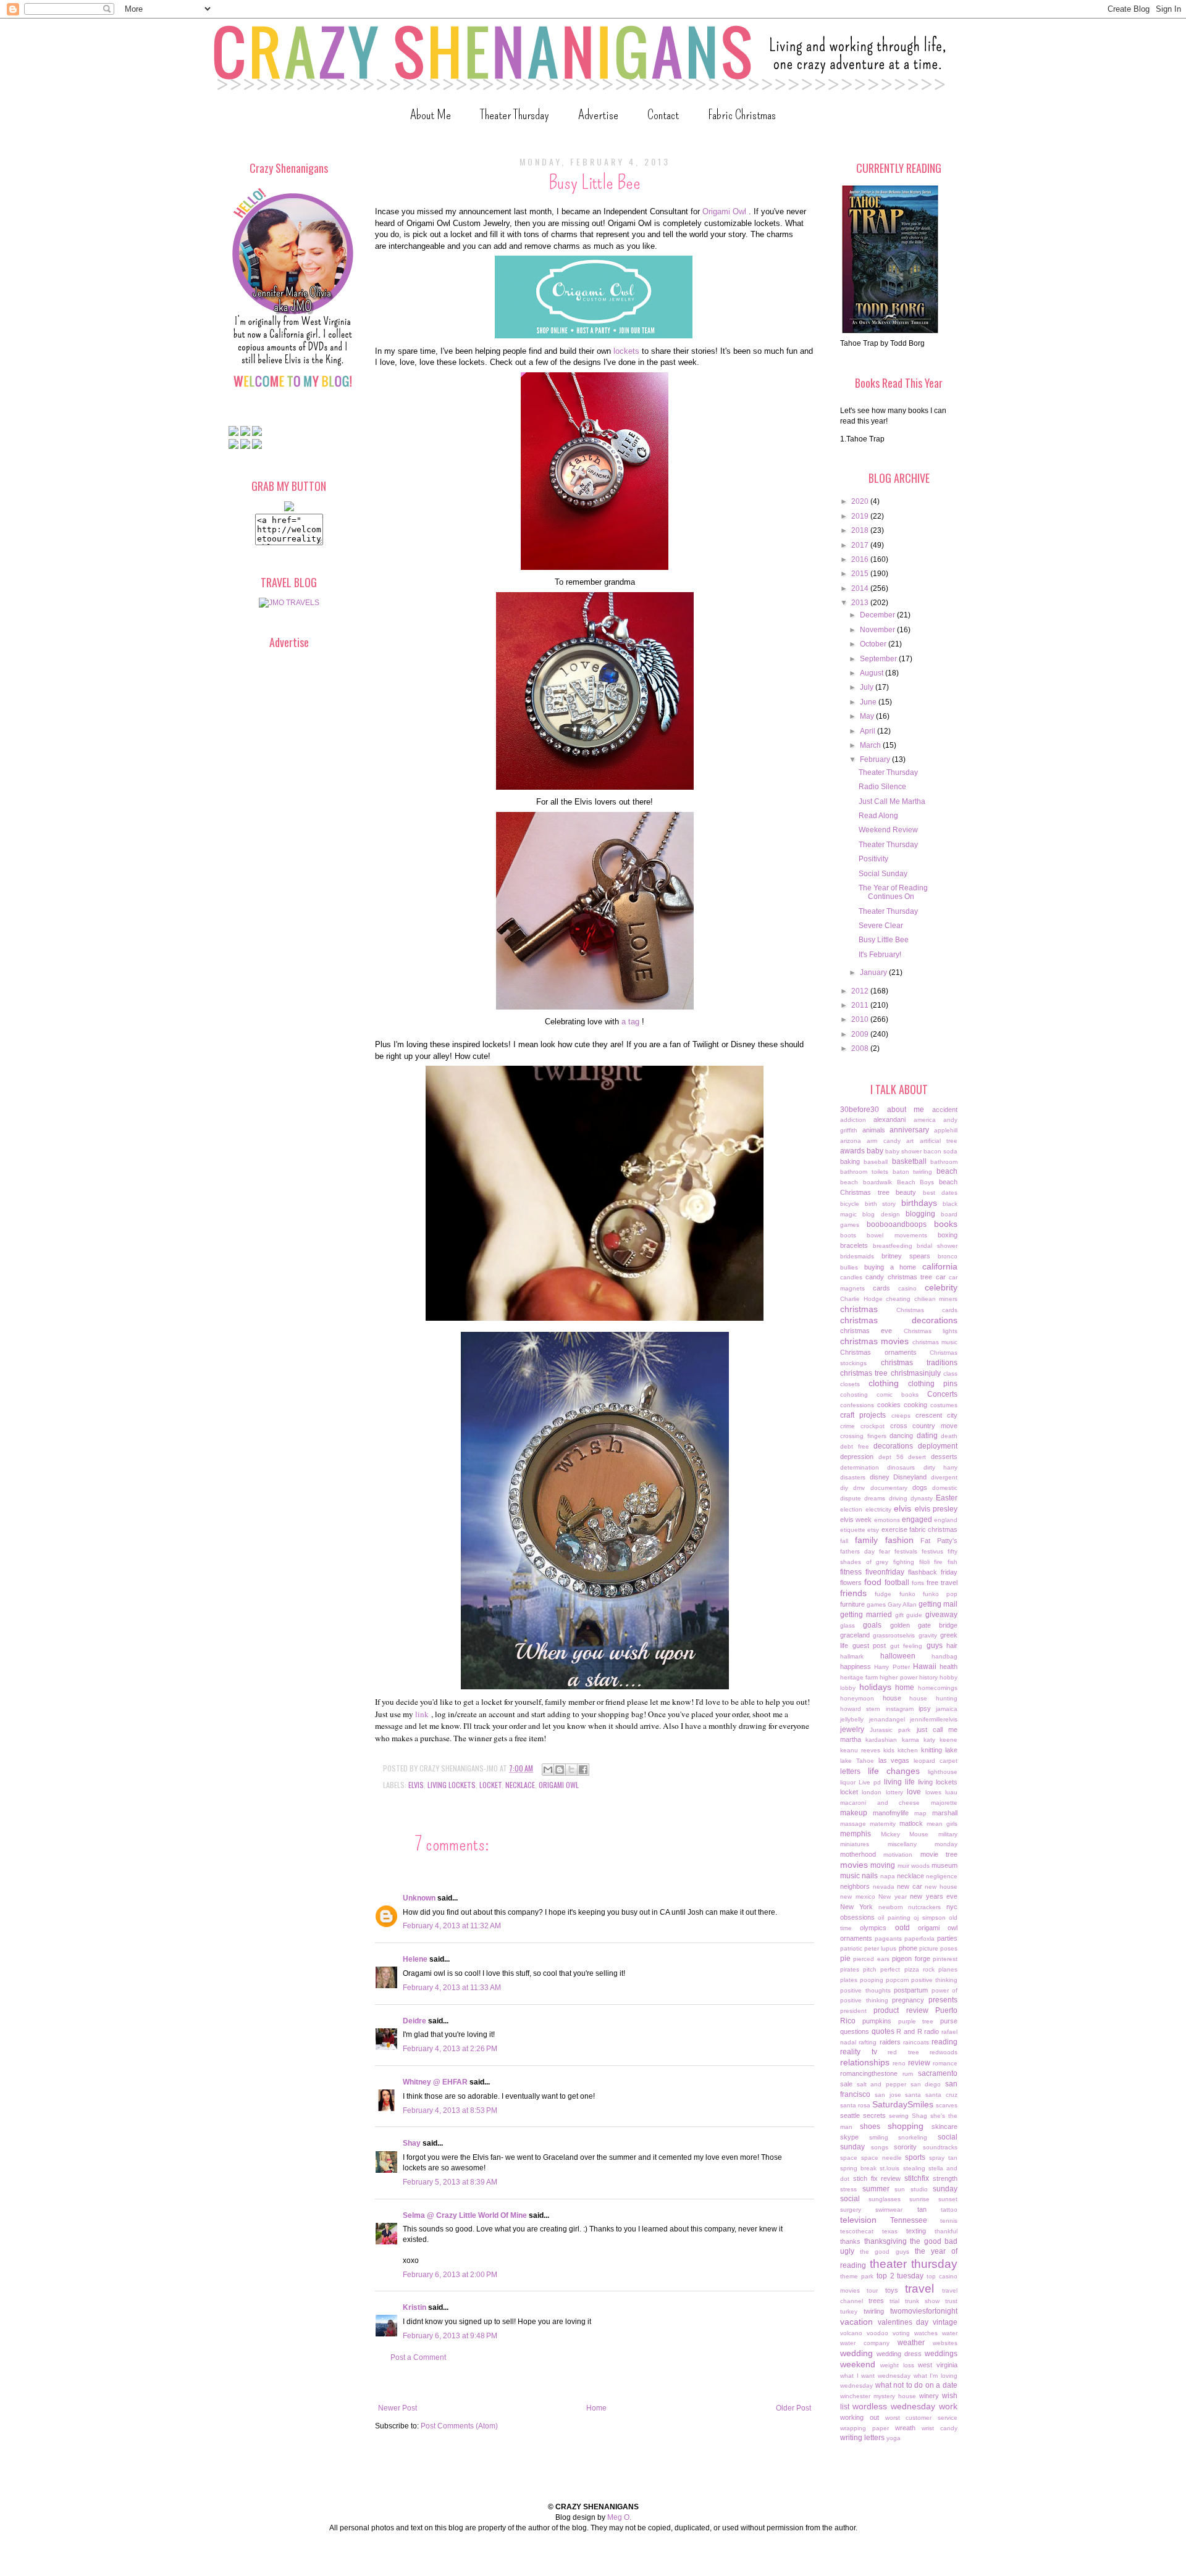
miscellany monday (923, 1844)
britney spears (906, 1256)
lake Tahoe (857, 1761)
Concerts (942, 1394)
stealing (914, 2168)
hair (952, 1646)
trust (951, 2301)
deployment (938, 1446)
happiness (856, 1666)
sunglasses (885, 2199)
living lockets (452, 1785)
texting (916, 2231)
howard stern (860, 1709)
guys (935, 1646)
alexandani (889, 1119)
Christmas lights (931, 1331)
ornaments (856, 1938)
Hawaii (925, 1666)
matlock (911, 1823)
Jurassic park (890, 1730)
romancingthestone (869, 2073)
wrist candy (940, 2428)
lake (951, 1750)
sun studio (911, 2189)
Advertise (598, 115)
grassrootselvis (894, 1635)
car (941, 1277)
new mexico (858, 1896)
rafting (868, 2042)
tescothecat (857, 2231)
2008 (861, 1048)
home (905, 1687)
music (850, 1876)
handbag (944, 1656)
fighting (904, 1562)
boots (848, 1235)
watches (926, 2333)
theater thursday (914, 2264)
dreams (875, 1498)
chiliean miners (936, 1299)
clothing (884, 1383)
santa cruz (941, 2095)
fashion (899, 1540)
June (869, 702)
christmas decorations (899, 1320)
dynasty (922, 1498)
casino (907, 1288)
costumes (944, 1405)
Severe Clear (881, 926)
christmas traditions (919, 1363)
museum (944, 1865)
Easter (947, 1498)
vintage (945, 2322)
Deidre (414, 2021)
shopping (906, 2126)
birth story (881, 1204)
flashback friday (933, 1572)
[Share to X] (571, 1770)
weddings (941, 2354)
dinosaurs (901, 1467)
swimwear (889, 2210)
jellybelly (852, 1719)
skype (849, 2137)
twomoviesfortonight (924, 2311)
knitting (932, 1750)
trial (894, 2301)
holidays (875, 1687)
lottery (894, 1792)
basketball (909, 1161)
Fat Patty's (939, 1541)
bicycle (850, 1204)
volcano (851, 2333)
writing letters (862, 2438)
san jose (888, 2095)
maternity (883, 1824)
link (422, 1714)
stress (848, 2189)
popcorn (898, 1980)
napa (888, 1876)
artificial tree (939, 1141)
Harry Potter (892, 1667)
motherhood (858, 1854)
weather (911, 2343)
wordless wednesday (894, 2406)
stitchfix (917, 2178)
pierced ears (871, 1959)
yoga (894, 2438)
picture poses (938, 1948)
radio (932, 2031)
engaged (917, 1520)
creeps (901, 1416)
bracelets (854, 1245)
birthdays (919, 1203)
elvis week (856, 1520)
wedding (856, 2353)
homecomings (938, 1688)
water (950, 2333)
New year (893, 1896)
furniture (852, 1604)
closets (850, 1384)
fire (938, 1562)
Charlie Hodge (861, 1299)
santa (913, 2095)
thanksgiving (885, 2241)
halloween (898, 1656)
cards (881, 1288)
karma (911, 1740)
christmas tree (864, 1373)
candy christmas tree (899, 1277)
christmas (859, 1309)
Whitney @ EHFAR (435, 2082)
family (866, 1540)
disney (880, 1477)
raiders (890, 2042)
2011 (861, 1005)
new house (941, 1887)
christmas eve (866, 1331)
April (868, 731)
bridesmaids (857, 1256)
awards (852, 1151)
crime (847, 1426)
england (946, 1520)
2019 (861, 516)
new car (910, 1886)
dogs (920, 1487)
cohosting (854, 1395)
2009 (861, 1034)
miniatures (855, 1844)
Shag (919, 2116)
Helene (415, 1959)
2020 (861, 501)
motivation (898, 1855)
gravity (928, 1635)
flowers (851, 1583)
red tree (903, 2052)
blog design (881, 1214)
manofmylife (891, 1813)
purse (949, 2021)
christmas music (935, 1342)
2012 (861, 991)
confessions (857, 1405)
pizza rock (919, 1969)
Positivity (873, 859)
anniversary (909, 1130)
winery (929, 2396)
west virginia (938, 2365)
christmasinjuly (916, 1373)
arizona (851, 1141)
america (925, 1120)
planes (948, 1969)
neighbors (855, 1886)
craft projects (863, 1415)
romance (945, 2063)
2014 (861, 588)
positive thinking (934, 1980)
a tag (630, 1022)
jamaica (947, 1709)
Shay (412, 2143)
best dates (940, 1193)
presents (943, 2000)
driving (898, 1498)
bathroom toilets (864, 1172)
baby (875, 1151)
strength (945, 2178)
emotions (887, 1520)
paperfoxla (919, 1938)
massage (853, 1824)
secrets (874, 2115)
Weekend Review (888, 830)
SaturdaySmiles (903, 2104)
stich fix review (877, 2178)
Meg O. (619, 2517)
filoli (924, 1562)
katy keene (940, 1740)
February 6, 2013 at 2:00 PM (450, 2275)
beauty (906, 1192)
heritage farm (859, 1677)
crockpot (873, 1426)
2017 (861, 545)
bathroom (944, 1162)
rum (908, 2074)
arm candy (883, 1141)
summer (876, 2189)
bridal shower (937, 1246)
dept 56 (891, 1457)
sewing (899, 2116)
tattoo (949, 2210)
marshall (945, 1813)
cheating (898, 1299)
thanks (850, 2241)
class (950, 1374)
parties (947, 1938)
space (849, 2158)
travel (919, 2289)
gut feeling (906, 1646)
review (919, 2063)
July (868, 687)
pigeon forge (911, 1959)
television (858, 2220)
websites (945, 2343)
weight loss (897, 2365)
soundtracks (940, 2147)
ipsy (925, 1708)
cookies (889, 1405)
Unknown (419, 1898)
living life (899, 1782)
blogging (920, 1214)
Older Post (793, 2408)
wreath (905, 2428)
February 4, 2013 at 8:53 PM (450, 2110)
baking (850, 1161)
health (948, 1666)
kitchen (908, 1750)
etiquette (853, 1530)
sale (846, 2084)
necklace (520, 1785)
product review (901, 2010)
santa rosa (855, 2105)
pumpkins (877, 2021)
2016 (861, 559)
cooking (915, 1405)
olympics (873, 1928)
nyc (952, 1907)
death (949, 1436)
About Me (431, 115)
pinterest (945, 1959)
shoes (870, 2126)
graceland (855, 1635)
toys (892, 2290)
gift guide (909, 1615)
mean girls (942, 1824)
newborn (891, 1907)
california (940, 1266)
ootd (902, 1928)
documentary (889, 1488)
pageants (888, 1938)
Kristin (414, 2307)
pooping (872, 1980)
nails (870, 1876)
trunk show (922, 2301)
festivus (932, 1551)
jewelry (852, 1729)
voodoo (877, 2333)
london (872, 1792)
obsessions (857, 1917)
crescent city (936, 1415)
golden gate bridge (924, 1625)
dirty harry (940, 1467)
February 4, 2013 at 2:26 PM (450, 2049)
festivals (906, 1551)
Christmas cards (927, 1310)
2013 (861, 603)
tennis (949, 2221)
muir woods (914, 1866)
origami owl (559, 1785)
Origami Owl (724, 211)
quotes (883, 2031)
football (897, 1583)
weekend (858, 2364)
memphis (856, 1834)
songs (880, 2147)
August (873, 673)
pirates (850, 1969)
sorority (905, 2147)
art (910, 1141)
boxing (948, 1235)
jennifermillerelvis (934, 1719)
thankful (946, 2231)
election (851, 1509)
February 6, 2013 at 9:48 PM (450, 2336)
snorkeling (913, 2137)
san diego (926, 2084)
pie (845, 1959)
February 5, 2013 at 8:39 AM (450, 2182)
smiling (879, 2137)
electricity (878, 1509)
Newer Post (397, 2408)
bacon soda (940, 1151)
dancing (901, 1436)
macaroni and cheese (880, 1803)
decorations (893, 1446)
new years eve (934, 1896)
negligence (942, 1876)
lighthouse (943, 1772)
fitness (851, 1572)
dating (927, 1436)
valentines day (903, 2322)
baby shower (903, 1151)
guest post (869, 1646)
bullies (849, 1267)
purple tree (916, 2021)
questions (855, 2031)
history (928, 1677)
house (892, 1698)
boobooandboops (897, 1224)
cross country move (924, 1426)
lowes (933, 1792)
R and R (909, 2031)
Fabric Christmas (742, 115)
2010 (861, 1019)
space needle (881, 2158)
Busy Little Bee (884, 940)
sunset (948, 2199)
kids (889, 1750)
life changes (894, 1771)
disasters (853, 1477)
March (871, 745)
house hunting (933, 1698)
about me (906, 1110)
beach (947, 1171)
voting (901, 2333)
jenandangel (887, 1719)
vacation (856, 2322)
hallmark (852, 1656)
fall (844, 1541)
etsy (873, 1530)
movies (854, 1865)
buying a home (890, 1267)
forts (918, 1583)
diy (844, 1488)
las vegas (894, 1760)
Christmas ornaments (878, 1352)
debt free (855, 1446)
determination (860, 1467)
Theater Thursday (515, 115)
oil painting (894, 1917)
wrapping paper (864, 2428)
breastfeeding (893, 1246)
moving (883, 1865)
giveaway (941, 1615)
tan (922, 2209)
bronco (948, 1256)
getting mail (938, 1604)
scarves (947, 2105)
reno (899, 2063)
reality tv (859, 2052)
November (878, 630)
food (873, 1582)
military (948, 1834)
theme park (857, 2276)
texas (890, 2231)
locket (490, 1785)
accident (945, 1110)
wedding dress (899, 2354)
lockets (626, 351)
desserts (944, 1457)
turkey (849, 2311)
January (874, 972)
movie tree (939, 1854)
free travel (942, 1583)
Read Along (878, 816)
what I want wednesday (875, 2376)
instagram (900, 1709)
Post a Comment (418, 2357)
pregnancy (908, 2000)
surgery (851, 2210)
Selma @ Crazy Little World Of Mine (465, 2215)
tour (872, 2290)
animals (874, 1130)
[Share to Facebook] (583, 1770)
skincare (944, 2126)
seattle (850, 2115)
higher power (898, 1677)
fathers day (857, 1551)
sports (915, 2157)
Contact (663, 115)
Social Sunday (883, 874)
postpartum (911, 1990)
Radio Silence (882, 787)
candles (851, 1277)
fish (953, 1562)
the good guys (884, 2252)
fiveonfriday (885, 1572)
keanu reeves (860, 1750)
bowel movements (897, 1235)
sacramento (938, 2073)
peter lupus (880, 1948)
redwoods (944, 2052)
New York (856, 1907)
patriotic (851, 1948)
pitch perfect (881, 1969)
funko (907, 1594)
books (946, 1224)
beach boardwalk (866, 1182)
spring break (858, 2168)
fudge (883, 1594)
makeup (854, 1813)
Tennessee (909, 2220)
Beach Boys (916, 1182)
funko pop (940, 1594)
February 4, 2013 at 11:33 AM (452, 1988)
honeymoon (857, 1698)
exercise (894, 1529)
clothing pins (933, 1384)
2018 (861, 530)
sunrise (919, 2199)
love (914, 1792)
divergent (944, 1477)
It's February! (880, 955)
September (879, 659)
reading (944, 2042)
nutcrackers (924, 1907)
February (876, 759)
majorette (944, 1803)
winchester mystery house (878, 2396)
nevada (884, 1887)
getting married (866, 1615)
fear (885, 1551)
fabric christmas (933, 1529)
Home (596, 2408)
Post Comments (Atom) (459, 2426)
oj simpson (929, 1917)
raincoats (916, 2042)
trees (876, 2301)
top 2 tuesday (900, 2276)
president (853, 2011)
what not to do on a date (916, 2385)
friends (853, 1593)
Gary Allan (902, 1604)
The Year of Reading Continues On (893, 892)
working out (860, 2417)
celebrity (941, 1287)
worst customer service (922, 2418)
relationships (865, 2062)
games (876, 1604)
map (920, 1813)
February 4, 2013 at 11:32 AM (452, 1926)
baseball (876, 1162)
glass (847, 1625)
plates (849, 1980)
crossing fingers (863, 1436)
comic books (898, 1395)
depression (857, 1457)
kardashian (881, 1740)
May (868, 716)
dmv (859, 1488)
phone (908, 1948)
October (874, 644)
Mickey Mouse (905, 1834)
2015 (861, 574)
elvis (416, 1785)
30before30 (860, 1110)
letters (850, 1771)
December (878, 615)
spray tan (943, 2158)
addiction (853, 1120)
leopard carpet (936, 1761)
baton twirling (913, 1172)
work (948, 2406)
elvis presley (936, 1509)
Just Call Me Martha (892, 801)
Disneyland (910, 1477)
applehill (946, 1130)
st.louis (889, 2168)
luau (951, 1792)
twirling (874, 2311)
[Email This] (548, 1770)
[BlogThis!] (560, 1770)
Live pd (870, 1782)
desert (917, 1457)
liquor (848, 1782)
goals (872, 1625)
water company (865, 2343)
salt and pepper (881, 2084)
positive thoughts (865, 1990)
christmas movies (874, 1341)
